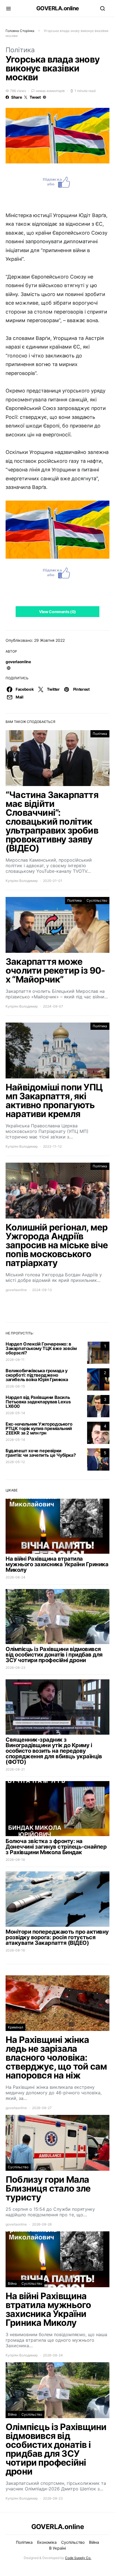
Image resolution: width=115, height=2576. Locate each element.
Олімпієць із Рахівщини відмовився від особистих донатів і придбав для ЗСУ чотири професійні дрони (54, 1655)
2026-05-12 (15, 1462)
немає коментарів (50, 91)
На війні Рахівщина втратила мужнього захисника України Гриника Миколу (57, 1564)
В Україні (57, 2548)
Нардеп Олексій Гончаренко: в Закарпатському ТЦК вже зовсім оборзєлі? (41, 1348)
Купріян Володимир (22, 881)
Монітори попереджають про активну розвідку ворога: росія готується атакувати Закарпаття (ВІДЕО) (57, 1937)
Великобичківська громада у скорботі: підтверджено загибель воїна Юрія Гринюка (37, 1375)
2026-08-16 (15, 1950)
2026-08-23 (15, 1668)
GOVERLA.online (58, 8)
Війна (12, 2283)
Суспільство (97, 900)
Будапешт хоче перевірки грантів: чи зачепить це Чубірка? (41, 1453)
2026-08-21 (15, 1769)
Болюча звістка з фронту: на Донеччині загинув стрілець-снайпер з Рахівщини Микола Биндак (56, 1847)
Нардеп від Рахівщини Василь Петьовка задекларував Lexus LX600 (38, 1402)
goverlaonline (18, 662)
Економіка (47, 2542)
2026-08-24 (15, 1577)
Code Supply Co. (78, 2558)
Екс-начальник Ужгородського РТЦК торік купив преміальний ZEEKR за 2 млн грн (39, 1428)
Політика (20, 50)
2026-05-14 (15, 1413)
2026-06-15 (15, 1386)
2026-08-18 (15, 1860)
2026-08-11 (15, 1360)
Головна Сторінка (20, 31)
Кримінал (15, 2027)
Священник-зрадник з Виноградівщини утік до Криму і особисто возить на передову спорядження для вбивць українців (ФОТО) (54, 1751)
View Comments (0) (57, 612)
